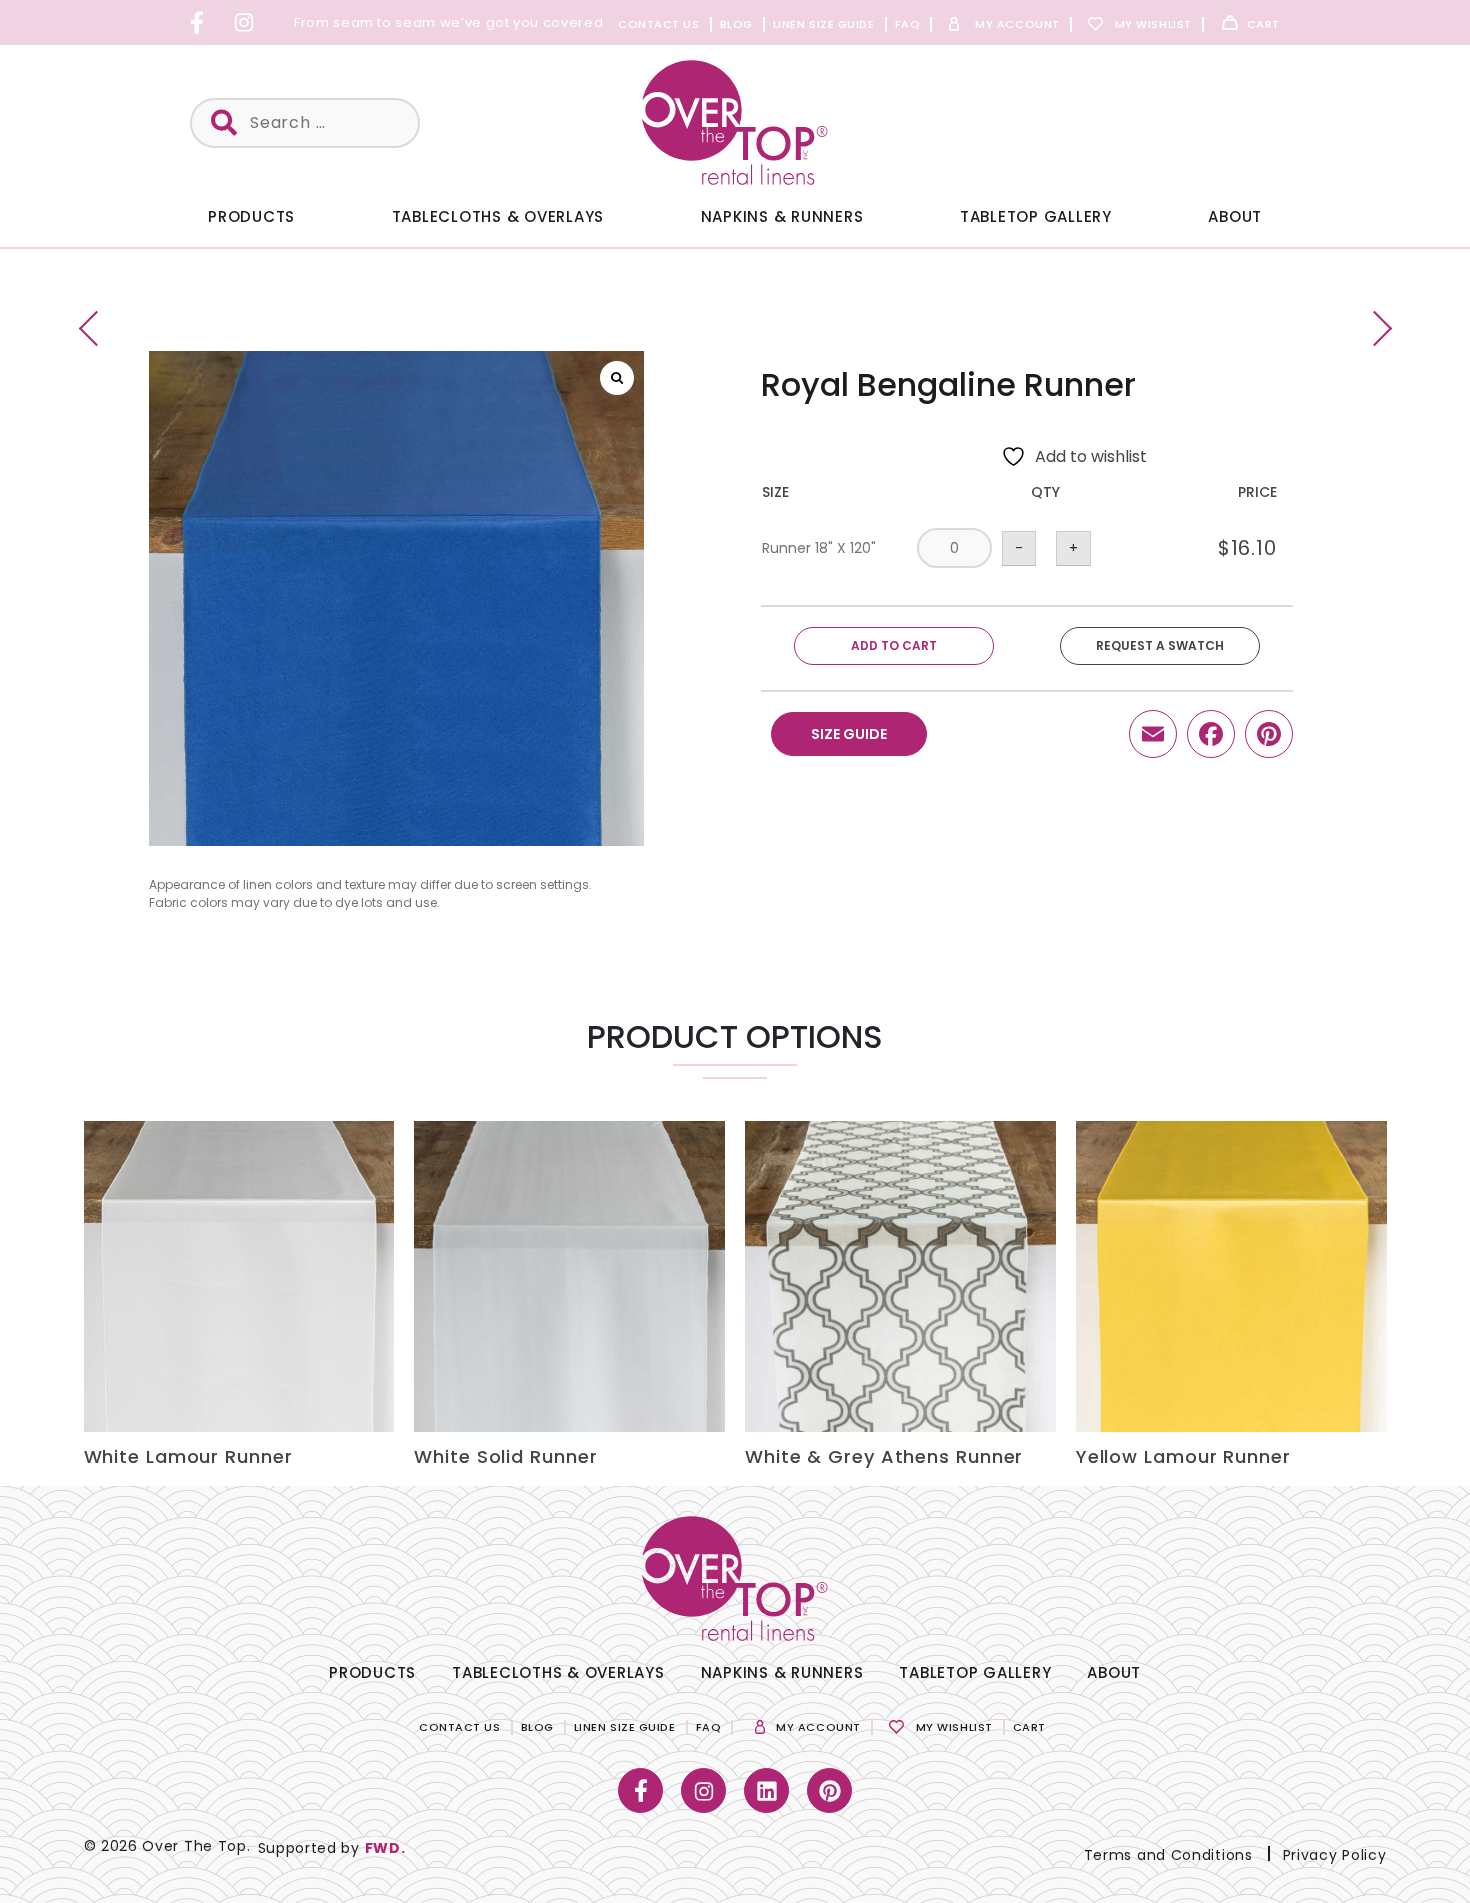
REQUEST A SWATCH (1160, 645)
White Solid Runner (505, 1456)
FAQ (908, 24)
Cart (1263, 24)
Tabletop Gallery (1036, 216)
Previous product (96, 328)
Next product (1374, 328)
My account (1017, 24)
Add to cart (894, 645)
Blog (736, 24)
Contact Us (659, 24)
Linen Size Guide (824, 24)
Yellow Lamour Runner (1183, 1456)
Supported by (332, 1848)
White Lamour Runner (188, 1456)
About (1235, 216)
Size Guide (849, 734)
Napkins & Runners (782, 216)
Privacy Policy (1335, 1855)
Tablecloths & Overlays (498, 216)
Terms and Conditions (1168, 1855)
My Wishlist (1153, 24)
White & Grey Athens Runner (884, 1456)
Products (251, 216)
